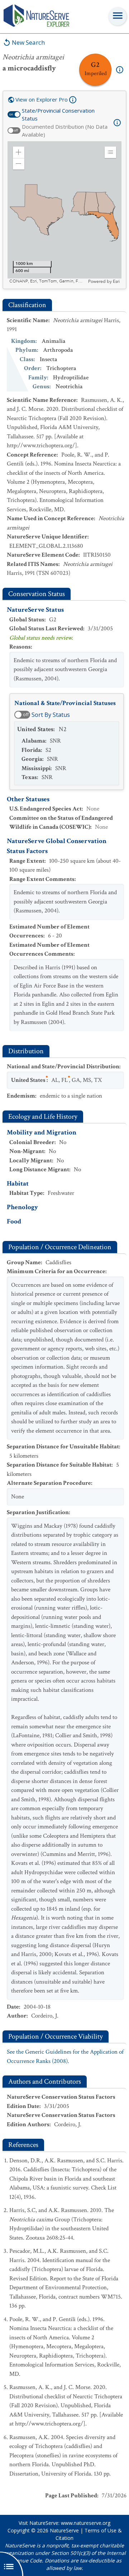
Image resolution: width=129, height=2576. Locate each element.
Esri (116, 281)
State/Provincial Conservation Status (58, 115)
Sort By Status (51, 715)
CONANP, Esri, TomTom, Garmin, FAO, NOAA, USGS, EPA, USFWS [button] (48, 281)
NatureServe (64, 2530)
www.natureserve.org (86, 2523)
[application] (64, 213)
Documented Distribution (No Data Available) (65, 131)
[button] (19, 152)
